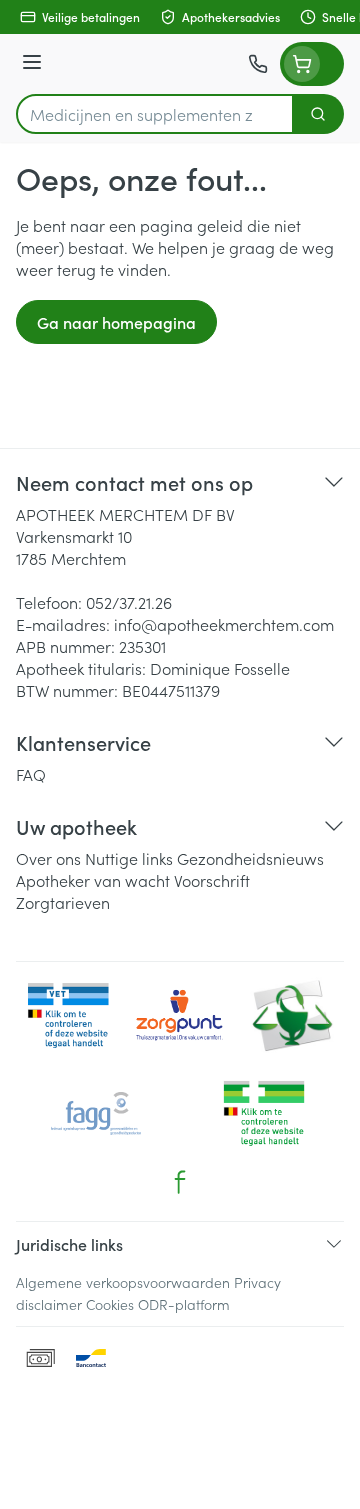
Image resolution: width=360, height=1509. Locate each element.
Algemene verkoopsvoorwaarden (123, 1282)
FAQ (31, 774)
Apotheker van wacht (93, 880)
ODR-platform (184, 1304)
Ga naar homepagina (116, 322)
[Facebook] (180, 1182)
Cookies (110, 1304)
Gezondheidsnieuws (250, 858)
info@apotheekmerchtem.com (224, 624)
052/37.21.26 (129, 602)
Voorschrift (212, 880)
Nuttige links (129, 858)
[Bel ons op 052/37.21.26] (258, 64)
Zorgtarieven (63, 902)
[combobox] (155, 114)
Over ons (48, 858)
